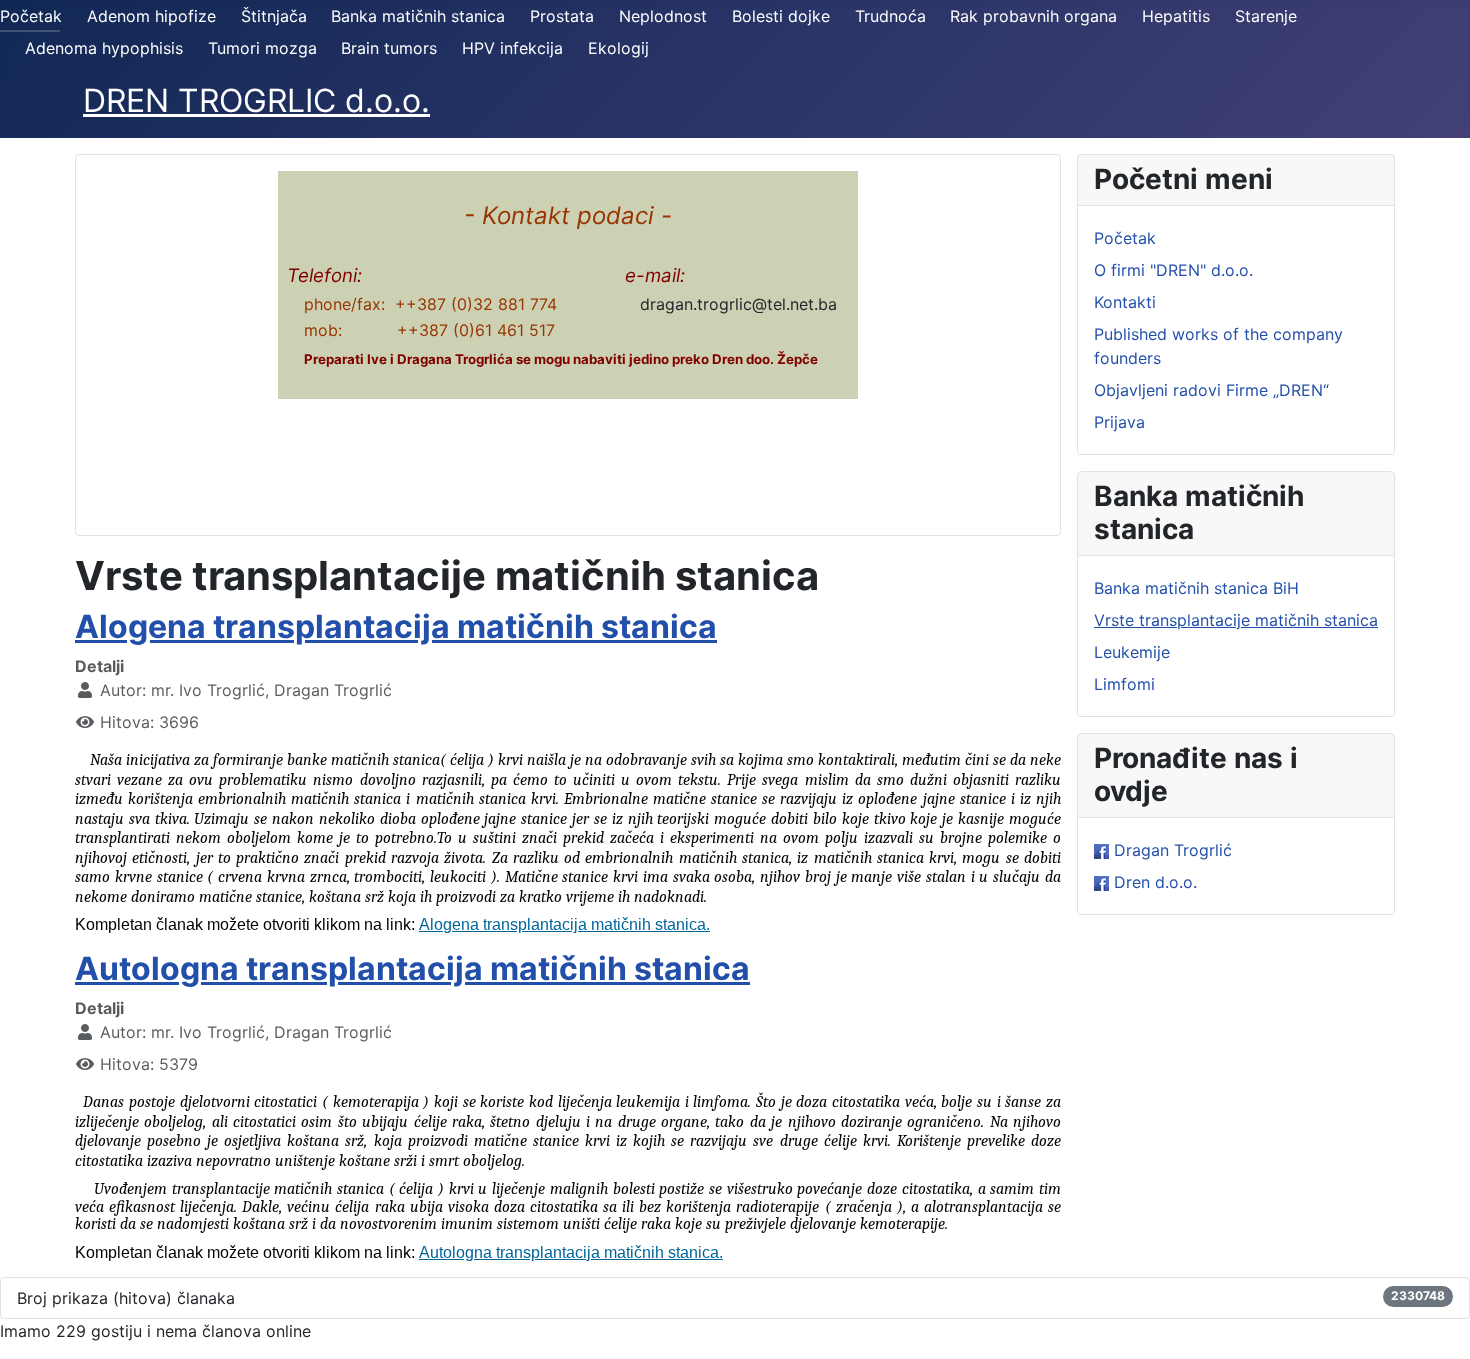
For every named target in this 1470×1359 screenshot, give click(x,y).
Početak (31, 16)
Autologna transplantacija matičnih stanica (412, 968)
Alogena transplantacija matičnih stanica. (564, 924)
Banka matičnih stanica (418, 16)
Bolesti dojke (781, 16)
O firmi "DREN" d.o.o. (1173, 270)
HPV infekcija (512, 48)
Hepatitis (1176, 16)
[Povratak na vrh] (1435, 1322)
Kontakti (1125, 302)
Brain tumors (389, 48)
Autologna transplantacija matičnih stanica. (571, 1252)
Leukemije (1132, 652)
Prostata (562, 16)
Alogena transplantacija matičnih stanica (396, 626)
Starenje (1266, 16)
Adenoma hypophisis (104, 48)
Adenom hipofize (151, 16)
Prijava (1119, 422)
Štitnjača (274, 16)
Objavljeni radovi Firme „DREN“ (1211, 390)
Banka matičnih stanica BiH (1196, 588)
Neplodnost (663, 16)
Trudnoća (890, 16)
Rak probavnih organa (1033, 16)
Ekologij (618, 48)
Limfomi (1124, 684)
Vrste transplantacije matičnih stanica (1236, 620)
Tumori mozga (262, 48)
